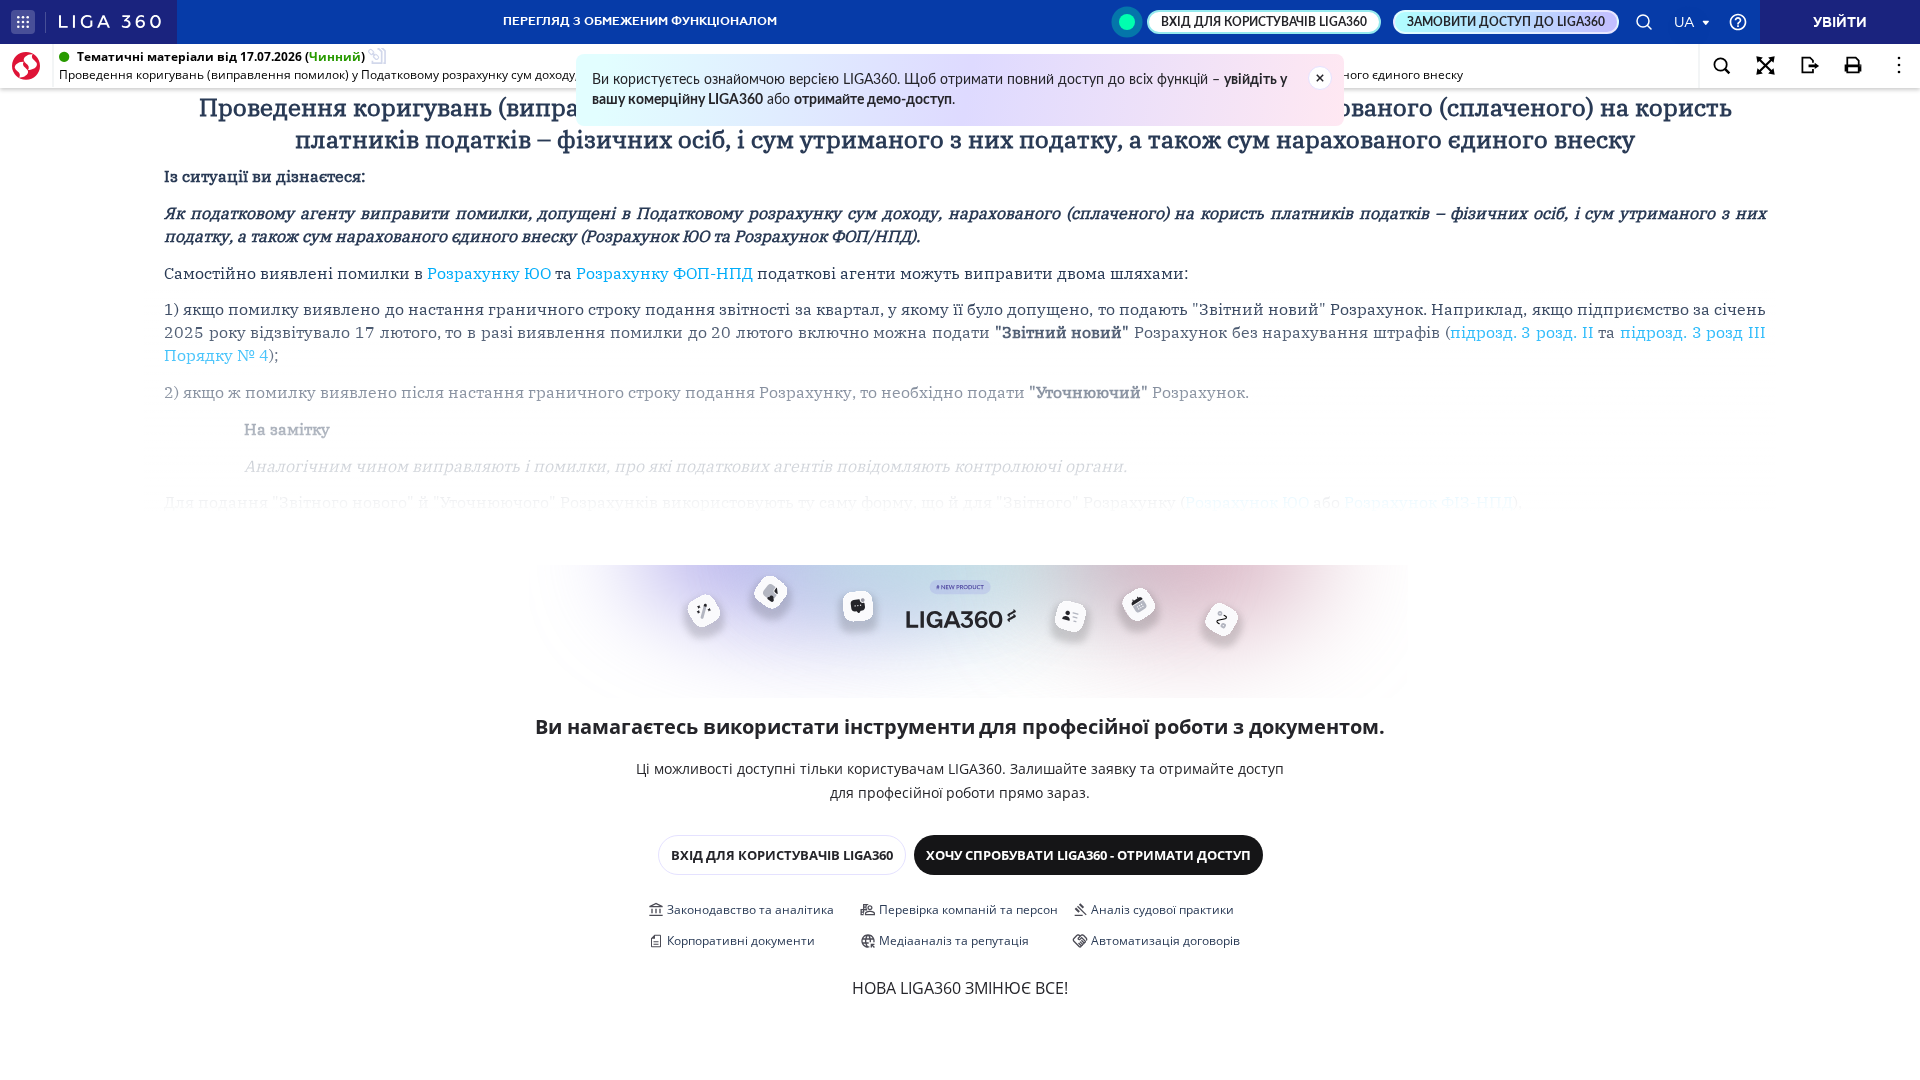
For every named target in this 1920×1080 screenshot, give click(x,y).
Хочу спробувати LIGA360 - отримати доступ (1088, 855)
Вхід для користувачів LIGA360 (782, 855)
